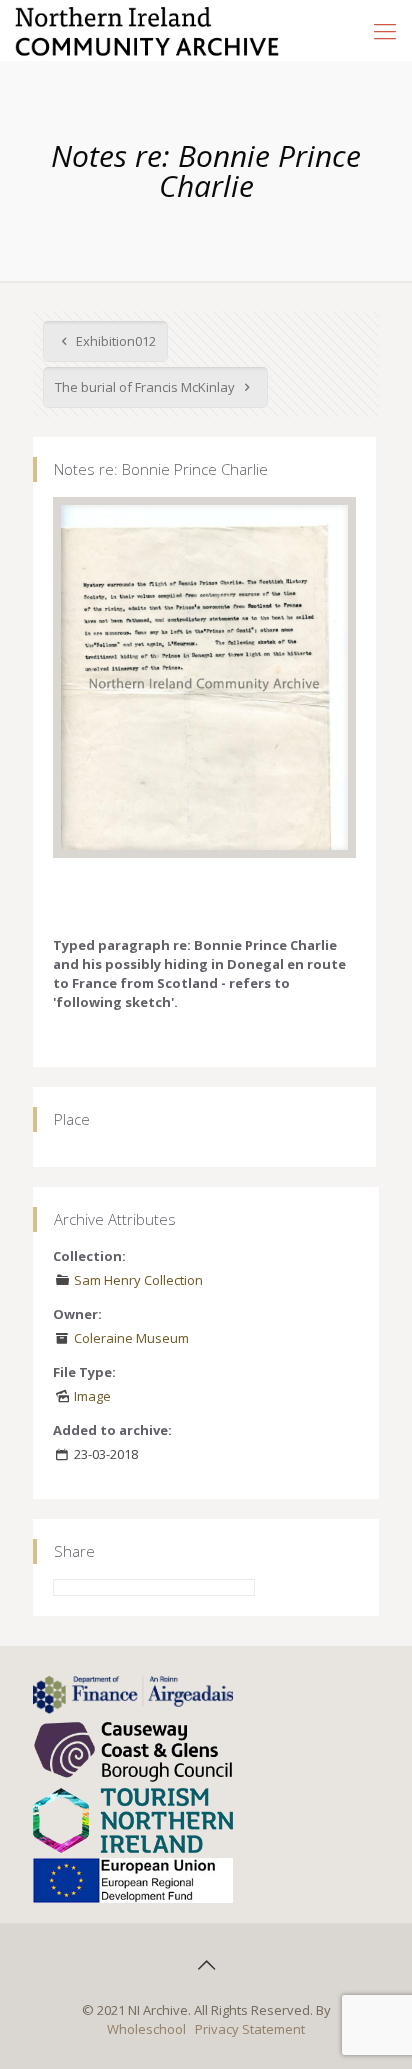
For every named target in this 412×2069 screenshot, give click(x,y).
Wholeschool (146, 2029)
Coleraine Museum (131, 1338)
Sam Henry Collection (138, 1280)
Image (92, 1396)
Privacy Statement (250, 2029)
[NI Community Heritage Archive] (147, 30)
